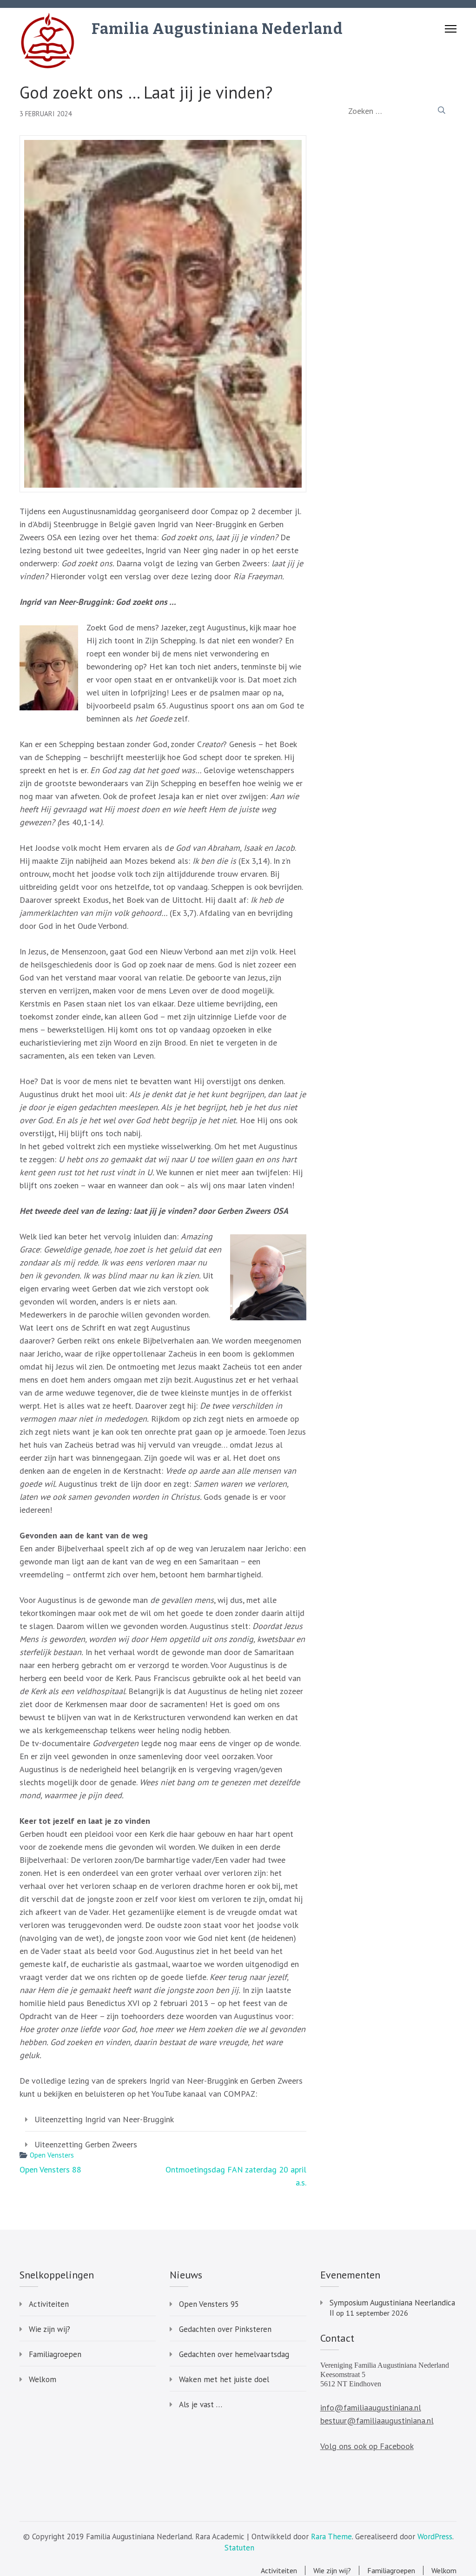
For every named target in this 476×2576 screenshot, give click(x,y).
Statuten (239, 2548)
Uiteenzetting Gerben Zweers (86, 2144)
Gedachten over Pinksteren (225, 2329)
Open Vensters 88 (50, 2169)
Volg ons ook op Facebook (367, 2446)
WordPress (435, 2536)
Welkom (43, 2379)
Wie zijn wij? (50, 2329)
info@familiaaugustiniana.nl (371, 2407)
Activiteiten (49, 2304)
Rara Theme (331, 2536)
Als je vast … (201, 2404)
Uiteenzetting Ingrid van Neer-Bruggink (104, 2119)
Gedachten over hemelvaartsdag (234, 2354)
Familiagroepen (55, 2354)
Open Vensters (52, 2155)
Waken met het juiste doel (224, 2379)
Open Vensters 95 (209, 2304)
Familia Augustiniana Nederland (217, 29)
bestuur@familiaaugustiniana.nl (377, 2420)
